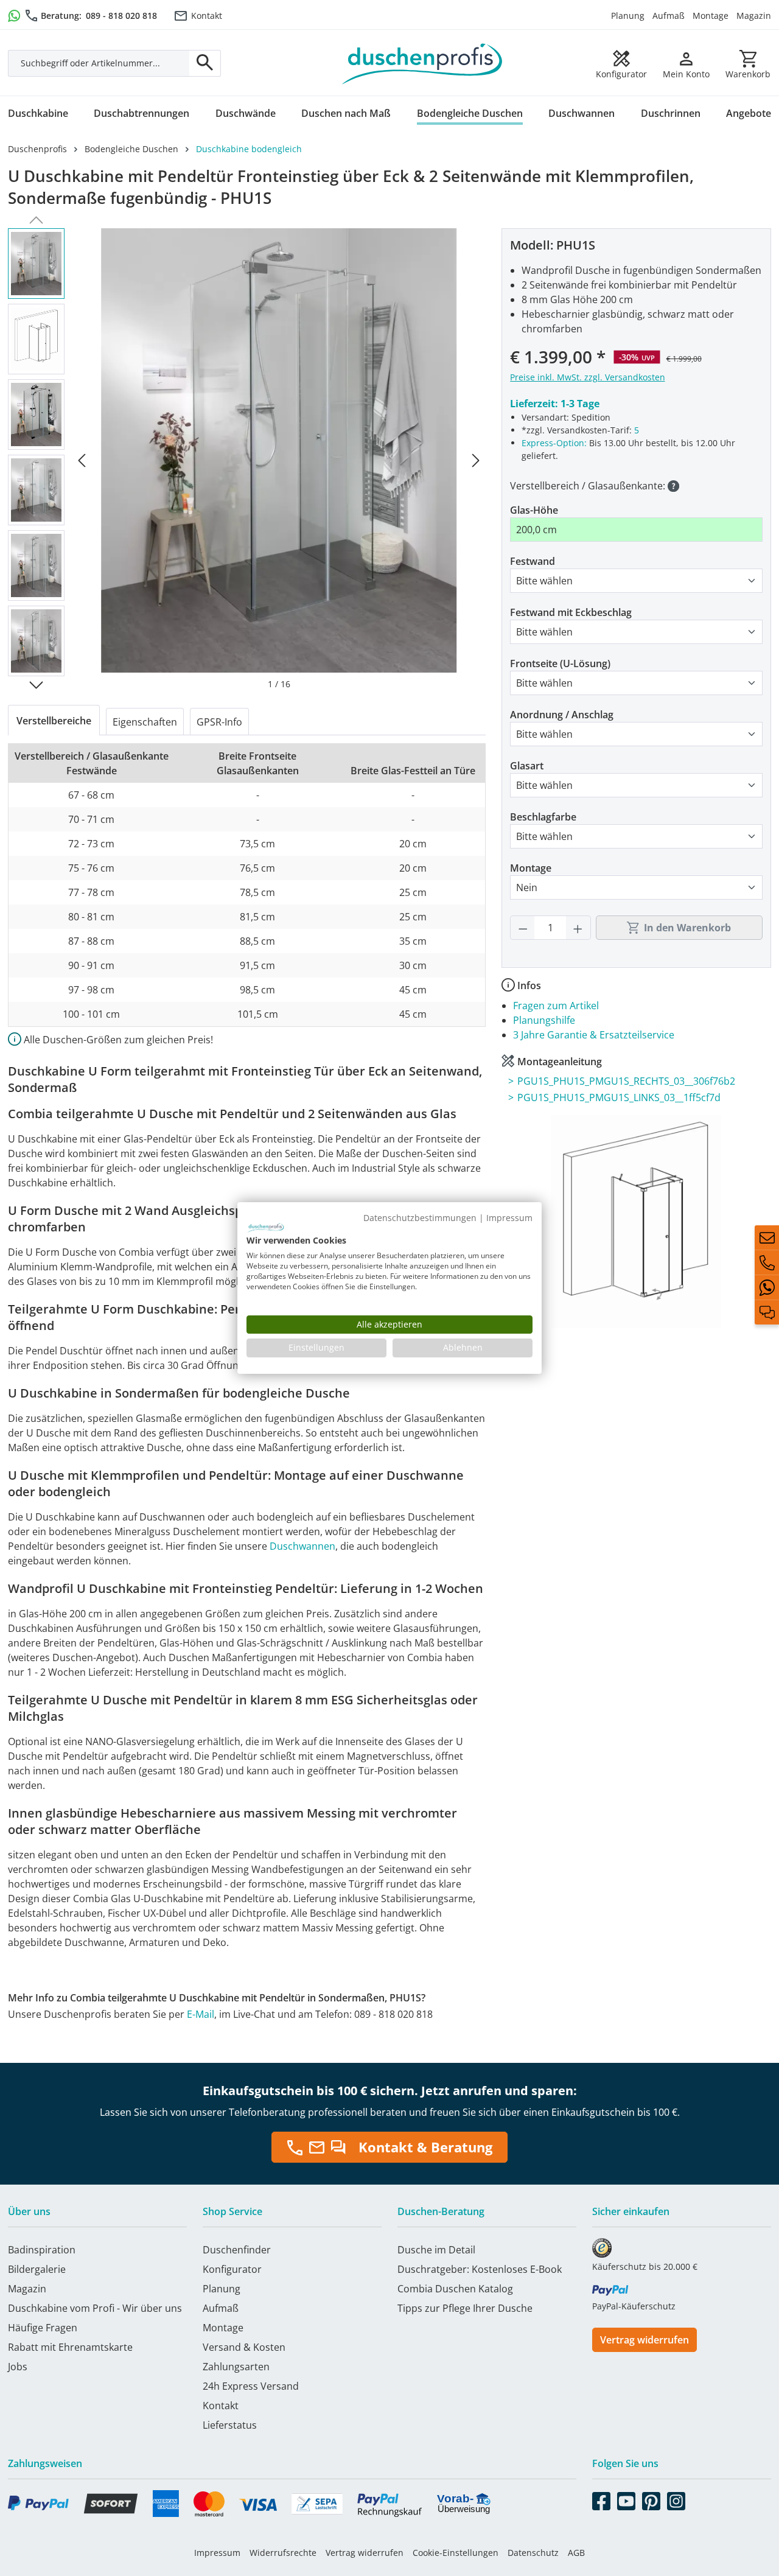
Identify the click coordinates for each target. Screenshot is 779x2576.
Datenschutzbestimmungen (420, 1218)
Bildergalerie (37, 2269)
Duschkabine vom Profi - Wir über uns (95, 2308)
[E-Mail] (767, 1237)
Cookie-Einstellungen (456, 2553)
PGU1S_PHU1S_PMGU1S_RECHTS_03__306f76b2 (626, 1081)
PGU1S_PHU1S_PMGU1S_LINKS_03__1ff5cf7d (619, 1097)
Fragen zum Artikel (556, 1006)
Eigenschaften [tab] (145, 722)
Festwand (533, 561)
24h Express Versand (251, 2386)
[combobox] (99, 63)
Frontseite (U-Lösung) (560, 663)
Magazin (754, 16)
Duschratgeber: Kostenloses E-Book (480, 2269)
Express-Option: (554, 443)
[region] (247, 459)
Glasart (527, 766)
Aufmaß (669, 16)
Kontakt (207, 16)
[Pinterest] (651, 2499)
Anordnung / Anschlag (562, 715)
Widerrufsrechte (283, 2553)
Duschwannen (302, 1546)
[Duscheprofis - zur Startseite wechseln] (422, 63)
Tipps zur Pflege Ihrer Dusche (465, 2308)
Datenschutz (533, 2553)
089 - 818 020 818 (121, 16)
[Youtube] (626, 2499)
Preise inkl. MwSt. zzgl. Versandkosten (588, 377)
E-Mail (201, 2014)
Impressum (217, 2553)
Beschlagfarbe (543, 817)
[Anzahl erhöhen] (578, 928)
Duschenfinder (237, 2250)
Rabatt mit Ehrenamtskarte (70, 2347)
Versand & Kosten (244, 2347)
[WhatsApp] (767, 1287)
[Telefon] (767, 1262)
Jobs (18, 2367)
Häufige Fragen (43, 2328)
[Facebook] (601, 2499)
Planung (628, 16)
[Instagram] (676, 2499)
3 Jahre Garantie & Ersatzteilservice (594, 1035)
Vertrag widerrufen (645, 2340)
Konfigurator (232, 2269)
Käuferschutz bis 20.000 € (645, 2266)
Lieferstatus (230, 2425)
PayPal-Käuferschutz (634, 2306)
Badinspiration (42, 2250)
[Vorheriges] (82, 459)
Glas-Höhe (534, 510)
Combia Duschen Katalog (455, 2289)
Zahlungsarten (236, 2367)
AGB (576, 2553)
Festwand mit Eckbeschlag (571, 612)
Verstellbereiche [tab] (54, 721)
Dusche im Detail (436, 2250)
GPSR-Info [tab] (219, 722)
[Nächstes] (476, 459)
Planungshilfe (544, 1020)
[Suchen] (205, 63)
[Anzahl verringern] (523, 928)
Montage (711, 16)
